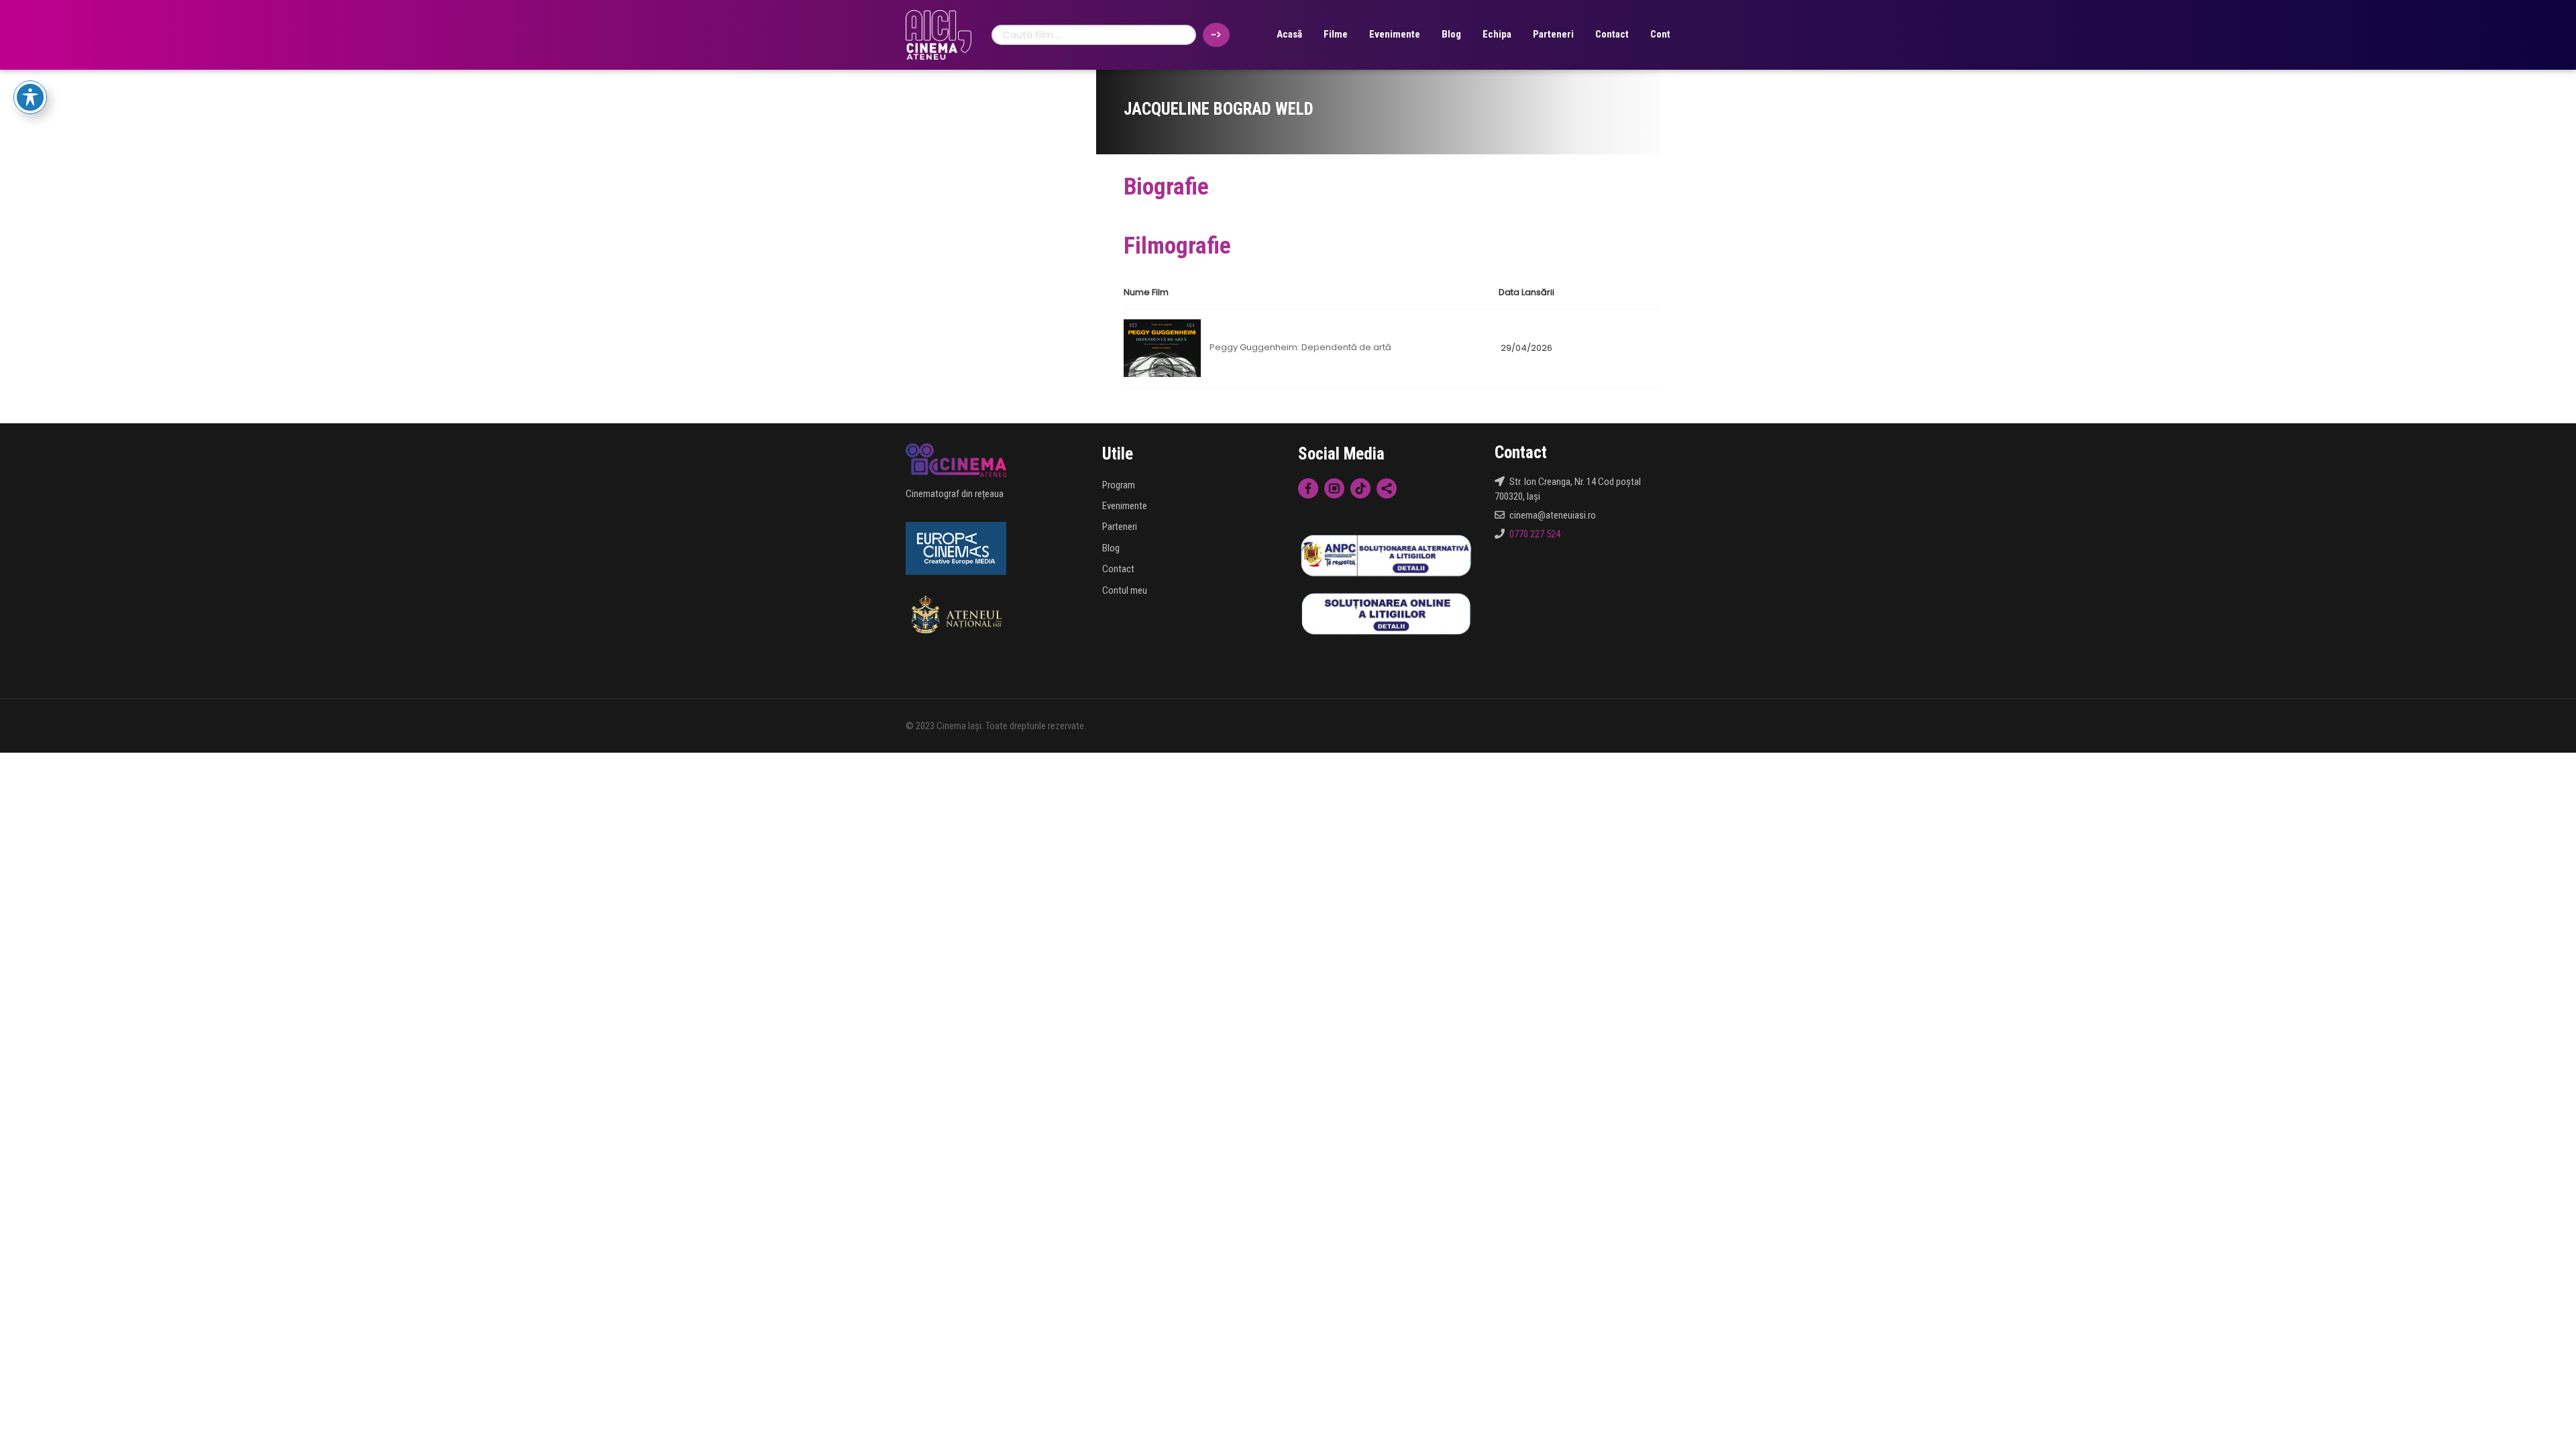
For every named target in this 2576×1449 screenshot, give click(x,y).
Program (1119, 485)
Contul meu (1125, 590)
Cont (1660, 34)
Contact (1612, 34)
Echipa (1497, 34)
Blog (1451, 34)
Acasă (1289, 34)
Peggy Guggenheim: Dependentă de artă (1300, 348)
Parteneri (1553, 34)
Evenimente (1395, 34)
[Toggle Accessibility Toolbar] (30, 97)
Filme (1336, 34)
